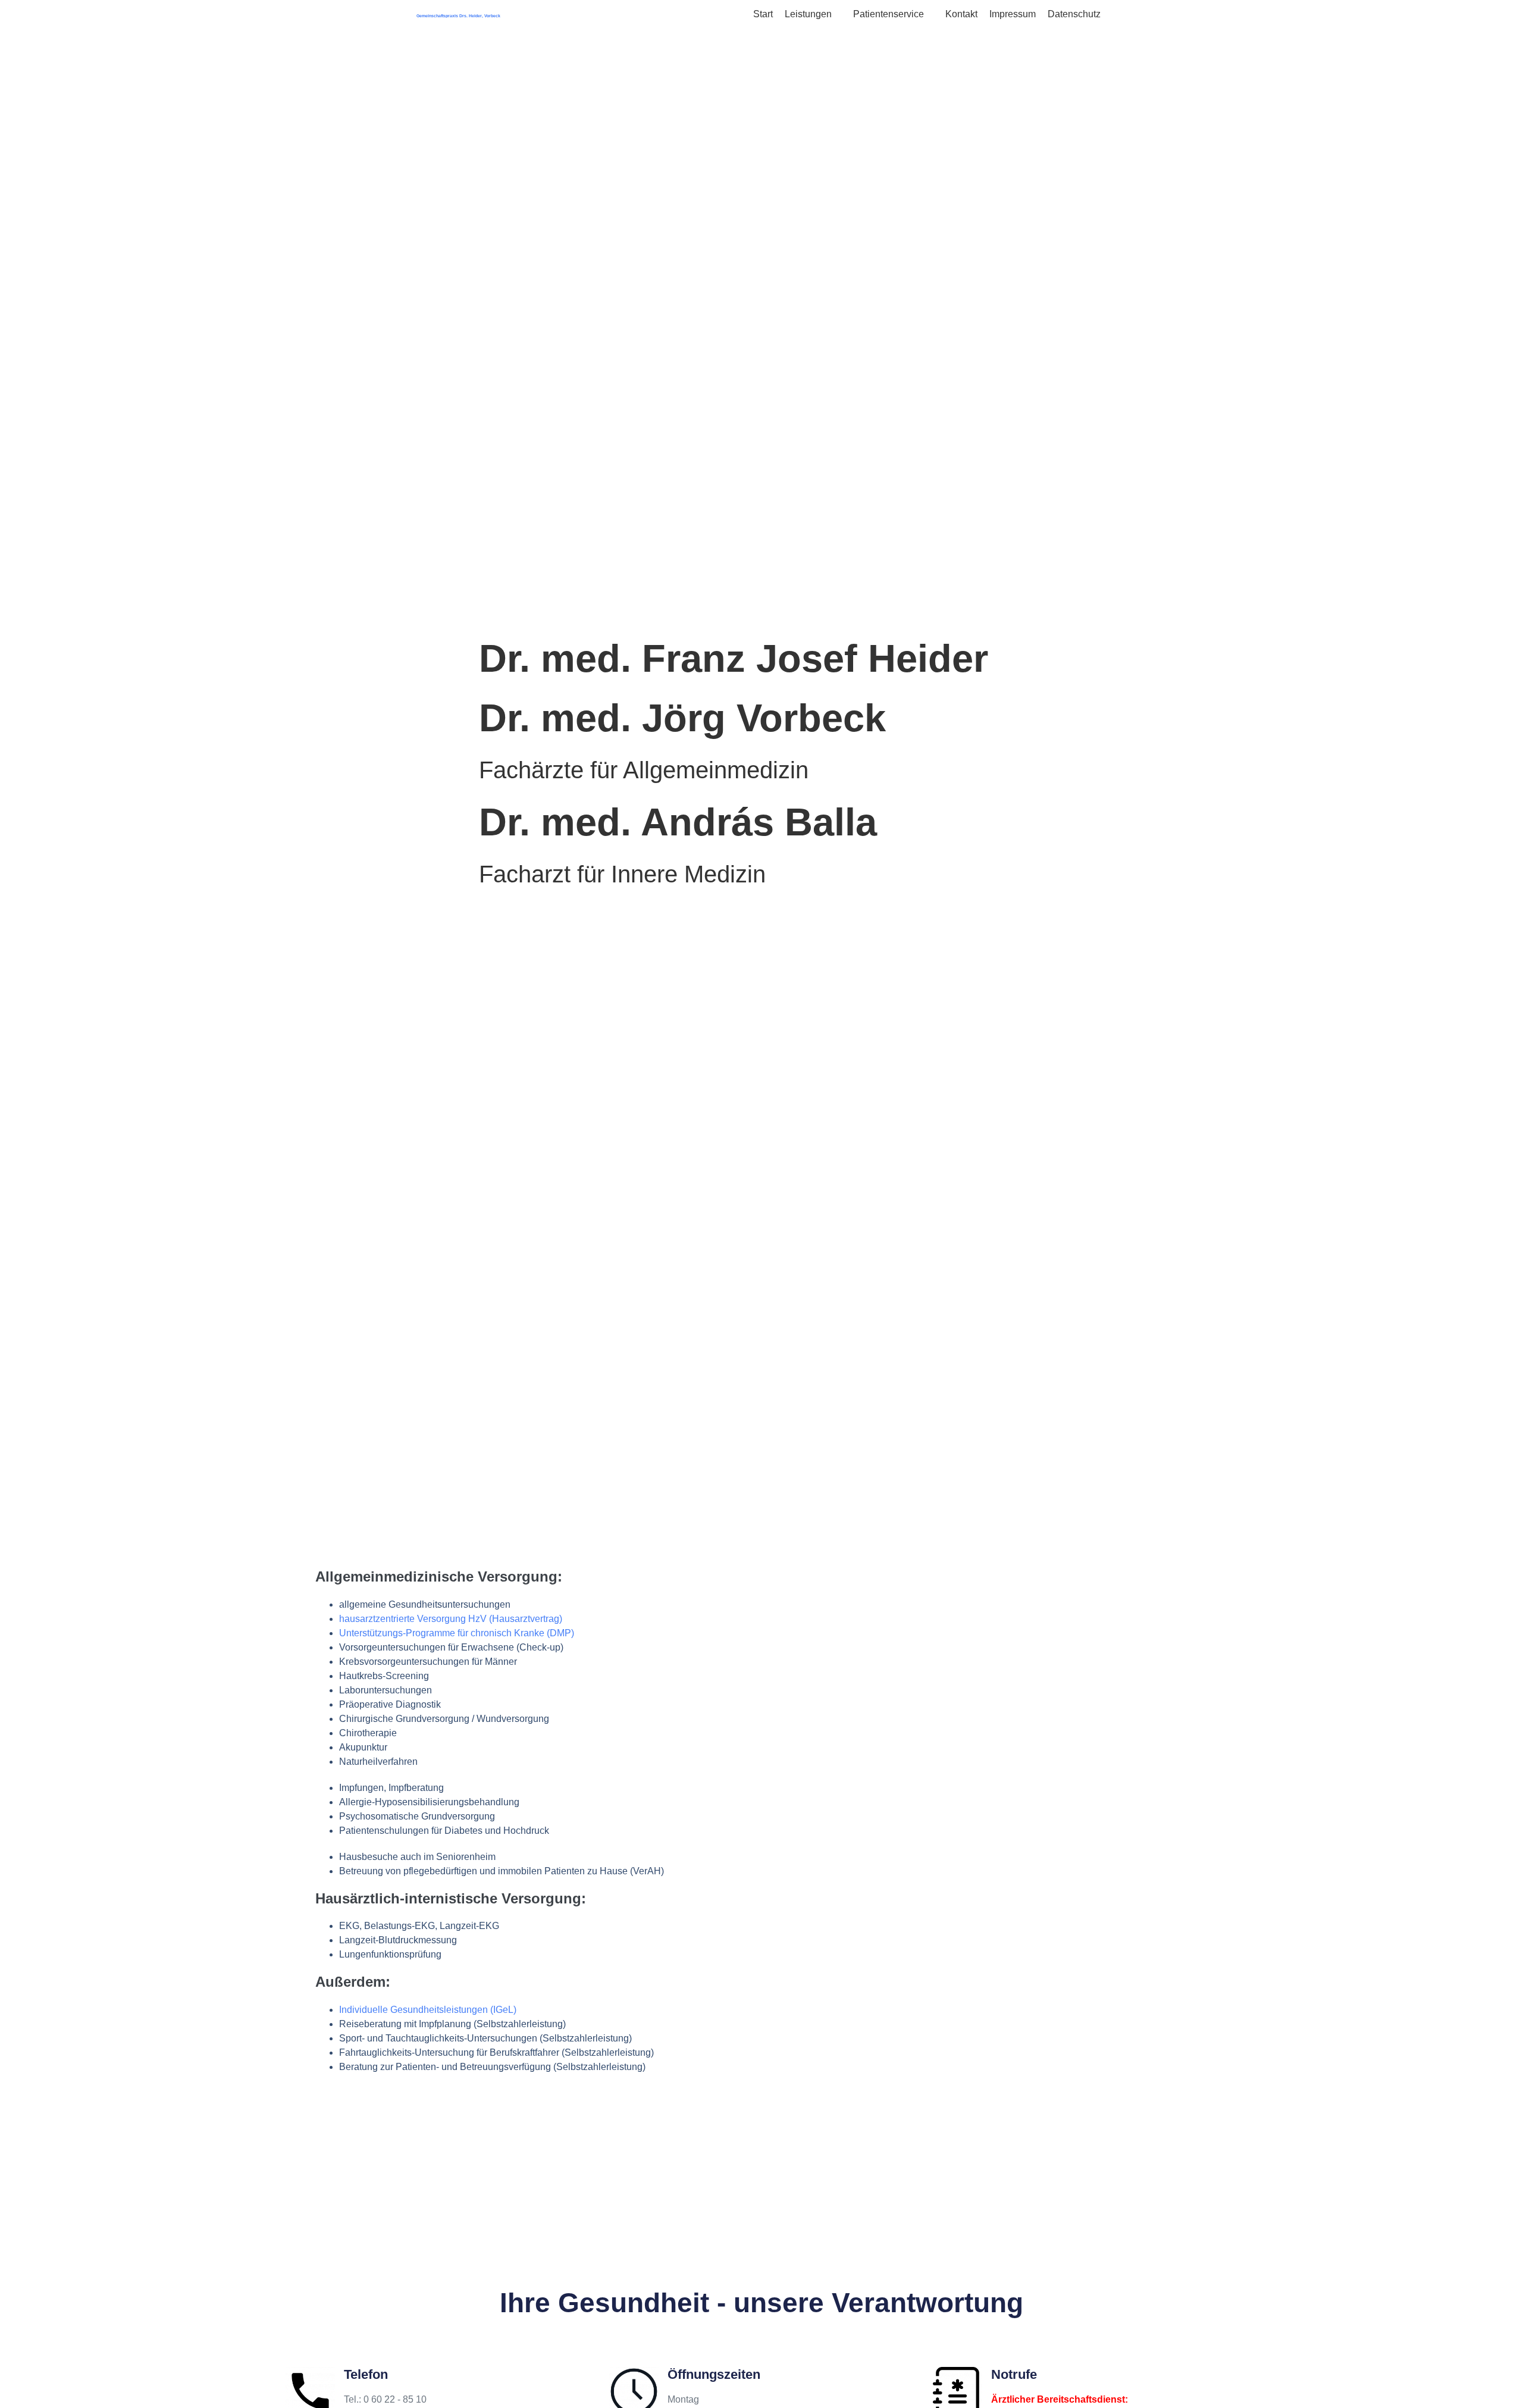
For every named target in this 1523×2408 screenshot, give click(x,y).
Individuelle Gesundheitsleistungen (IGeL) (428, 2010)
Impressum (1013, 14)
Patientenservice (890, 14)
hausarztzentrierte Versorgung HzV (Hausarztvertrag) (451, 1619)
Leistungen (809, 14)
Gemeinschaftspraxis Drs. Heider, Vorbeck (458, 16)
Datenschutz (1074, 14)
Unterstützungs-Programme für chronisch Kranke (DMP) (457, 1633)
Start (763, 14)
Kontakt (961, 14)
